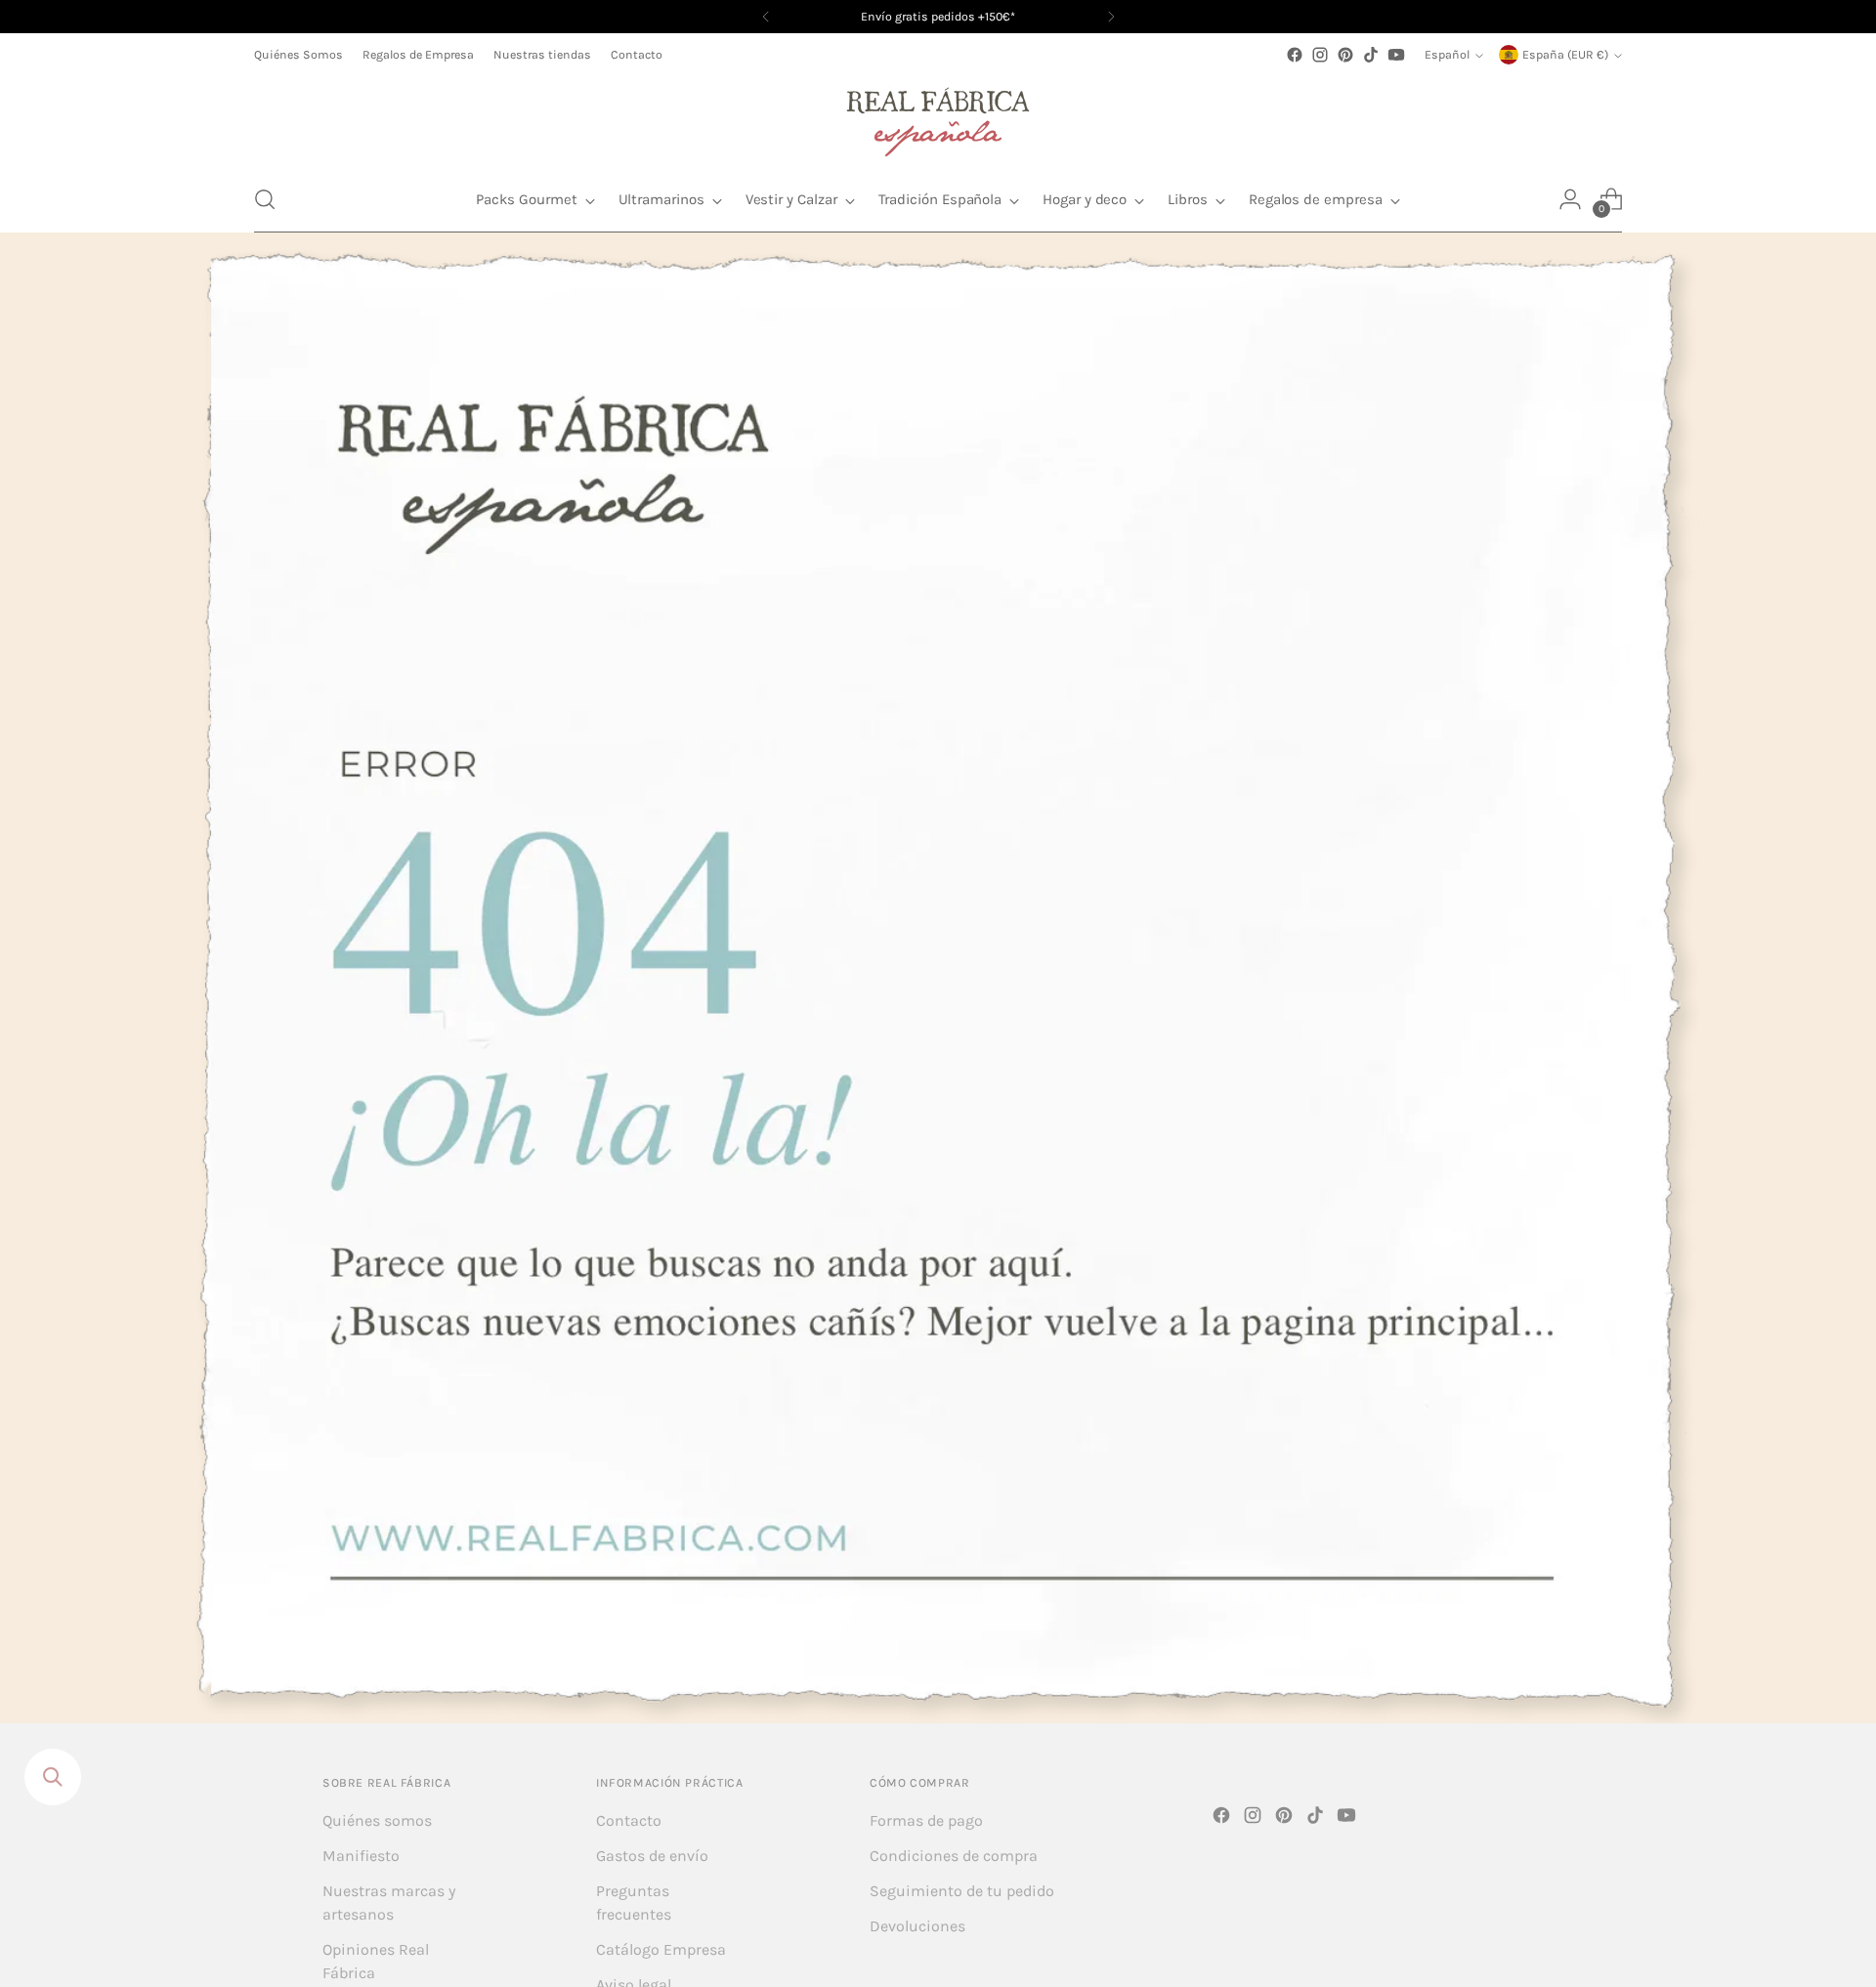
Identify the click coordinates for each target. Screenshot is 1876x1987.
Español (1447, 55)
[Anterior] (766, 17)
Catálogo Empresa (661, 1949)
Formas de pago (926, 1820)
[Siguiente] (1111, 17)
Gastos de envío (652, 1856)
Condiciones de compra (954, 1856)
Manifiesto (361, 1856)
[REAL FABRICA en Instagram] (1320, 55)
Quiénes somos (377, 1820)
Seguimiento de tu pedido (962, 1891)
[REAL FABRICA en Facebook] (1295, 55)
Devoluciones (917, 1926)
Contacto (629, 1820)
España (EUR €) (1565, 55)
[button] (265, 199)
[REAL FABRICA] (938, 117)
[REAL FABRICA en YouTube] (1396, 55)
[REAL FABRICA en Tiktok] (1371, 55)
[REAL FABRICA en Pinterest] (1345, 55)
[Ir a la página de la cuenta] (1570, 199)
